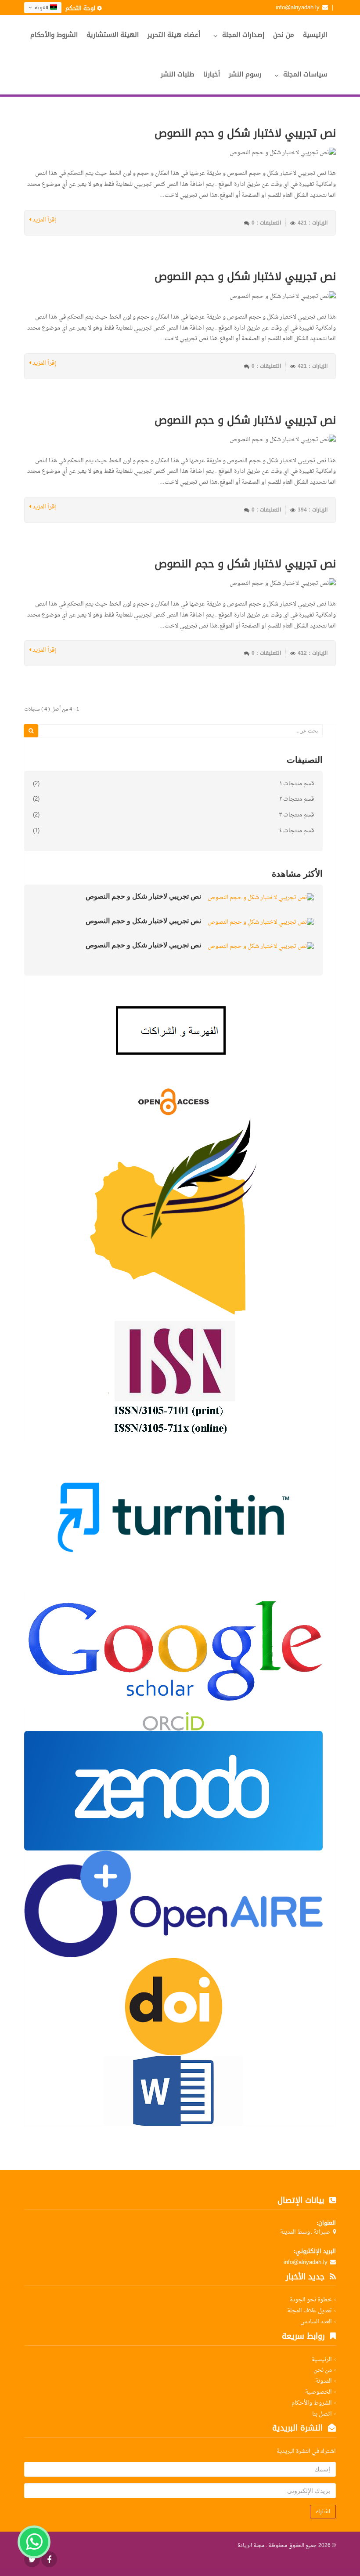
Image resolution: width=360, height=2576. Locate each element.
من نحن (284, 35)
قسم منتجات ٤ (297, 831)
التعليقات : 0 (266, 223)
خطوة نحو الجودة (311, 2300)
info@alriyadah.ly (298, 7)
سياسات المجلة (305, 74)
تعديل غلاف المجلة (310, 2311)
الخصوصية (319, 2392)
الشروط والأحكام (54, 35)
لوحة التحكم (80, 8)
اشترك (323, 2511)
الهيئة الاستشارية (113, 35)
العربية (41, 8)
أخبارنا (212, 74)
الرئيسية (315, 35)
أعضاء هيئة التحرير (174, 35)
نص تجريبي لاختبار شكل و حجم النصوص (245, 133)
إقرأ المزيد (44, 220)
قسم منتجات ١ (297, 784)
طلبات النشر (178, 74)
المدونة (324, 2381)
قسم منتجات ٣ (296, 815)
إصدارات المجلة (243, 35)
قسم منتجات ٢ (297, 799)
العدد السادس (316, 2322)
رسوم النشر (245, 74)
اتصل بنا (322, 2414)
